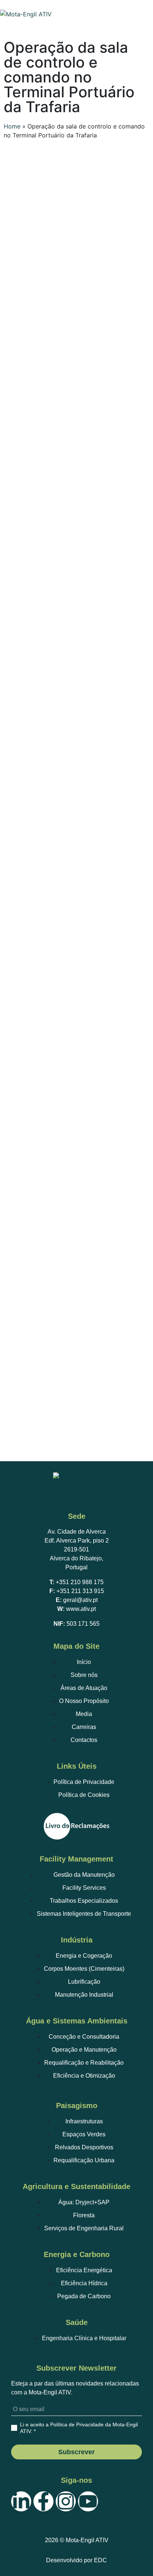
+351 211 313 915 (80, 1591)
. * (79, 2428)
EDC (100, 2560)
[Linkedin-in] (21, 2501)
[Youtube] (88, 2501)
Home (12, 126)
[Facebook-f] (43, 2501)
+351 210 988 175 (80, 1582)
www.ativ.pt (81, 1609)
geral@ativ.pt (80, 1600)
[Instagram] (66, 2501)
